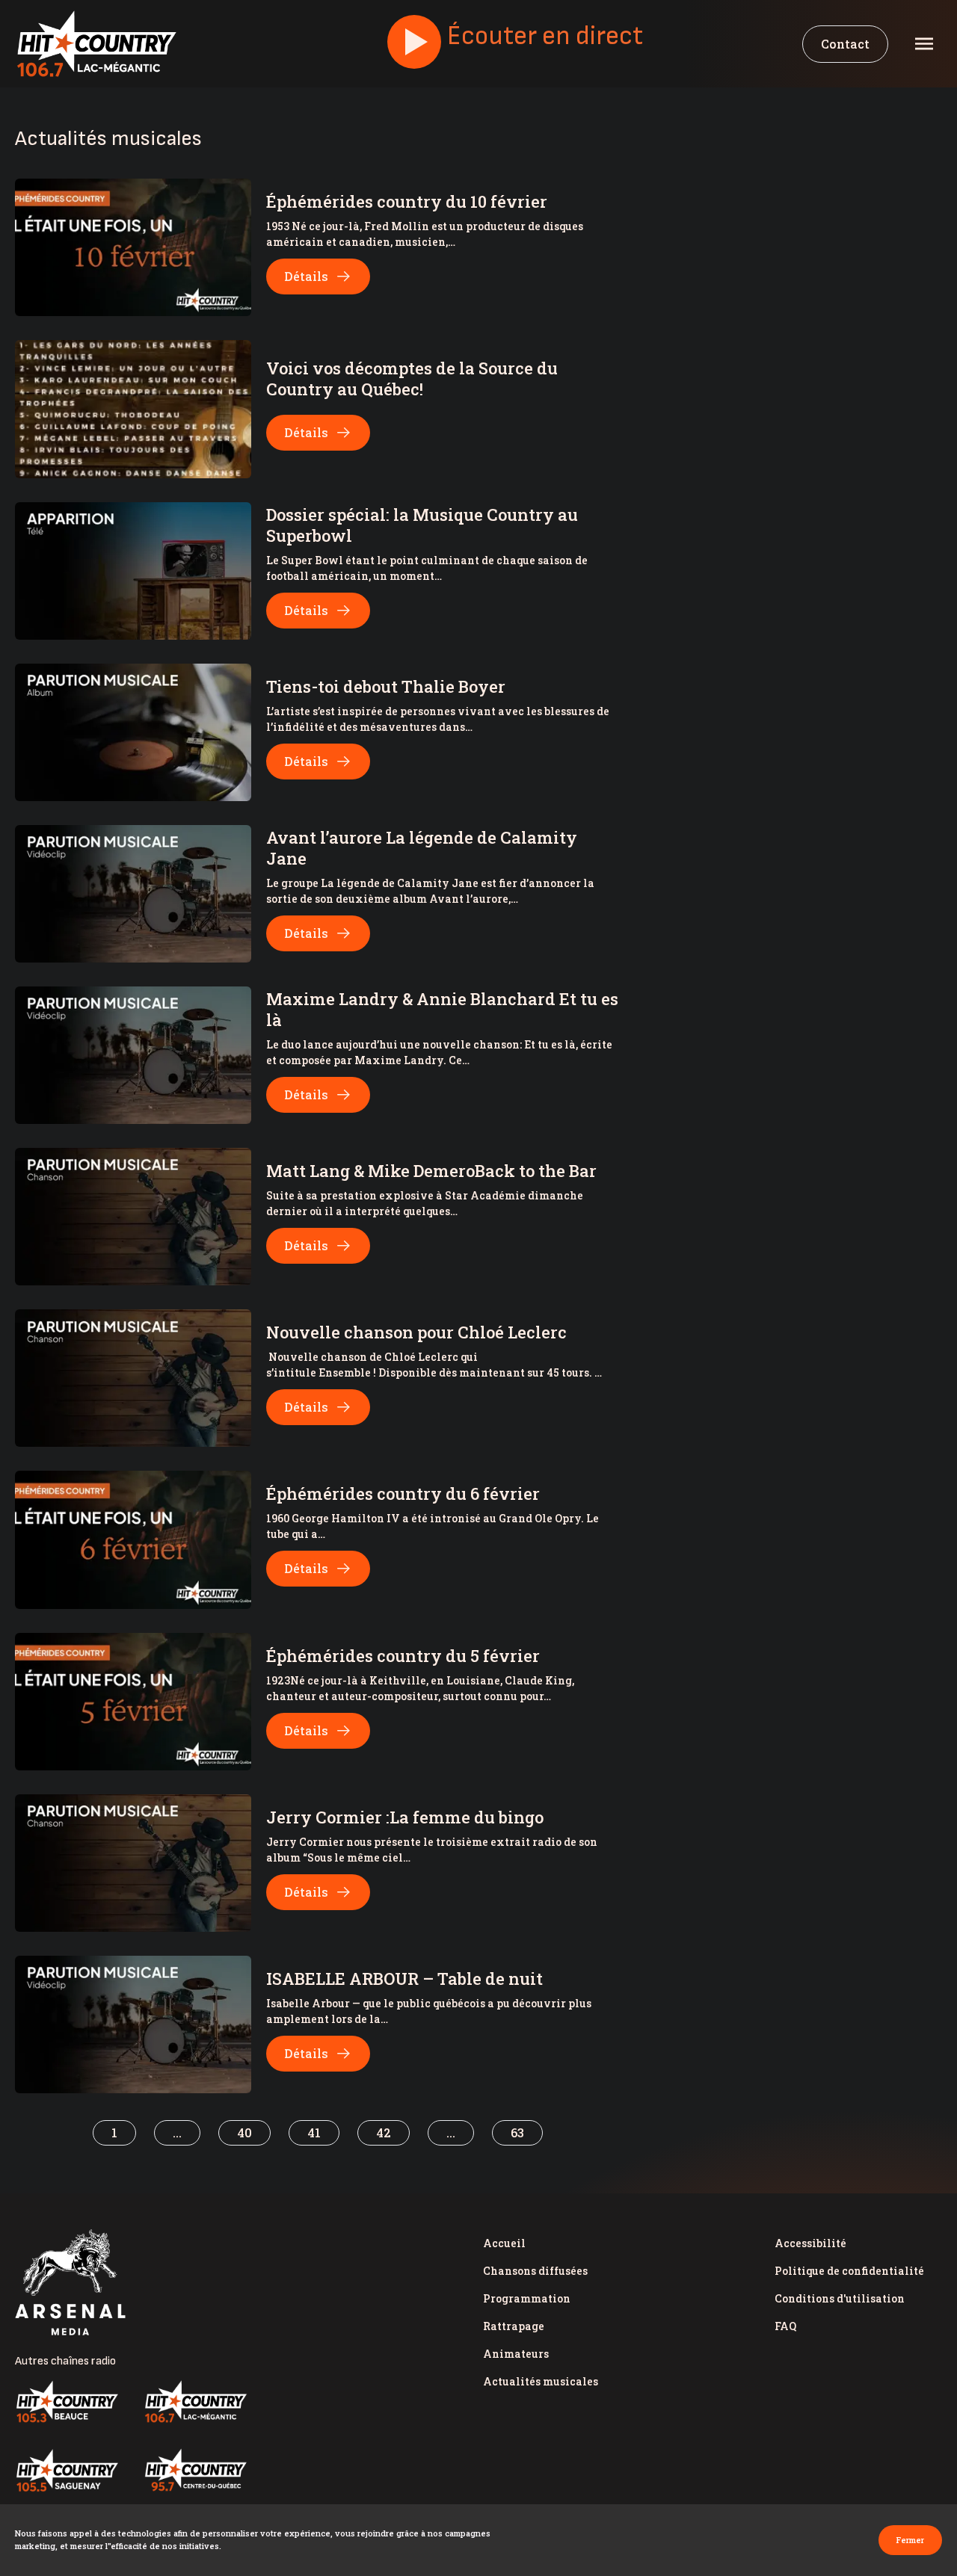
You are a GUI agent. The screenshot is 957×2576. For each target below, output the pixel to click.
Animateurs (516, 2354)
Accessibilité (810, 2243)
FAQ (785, 2326)
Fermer (910, 2540)
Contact (845, 44)
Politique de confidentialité (849, 2271)
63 (517, 2132)
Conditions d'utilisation (840, 2298)
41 (314, 2132)
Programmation (527, 2298)
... (177, 2132)
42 (384, 2132)
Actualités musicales (541, 2381)
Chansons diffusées (535, 2271)
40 (244, 2132)
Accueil (504, 2243)
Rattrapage (514, 2326)
